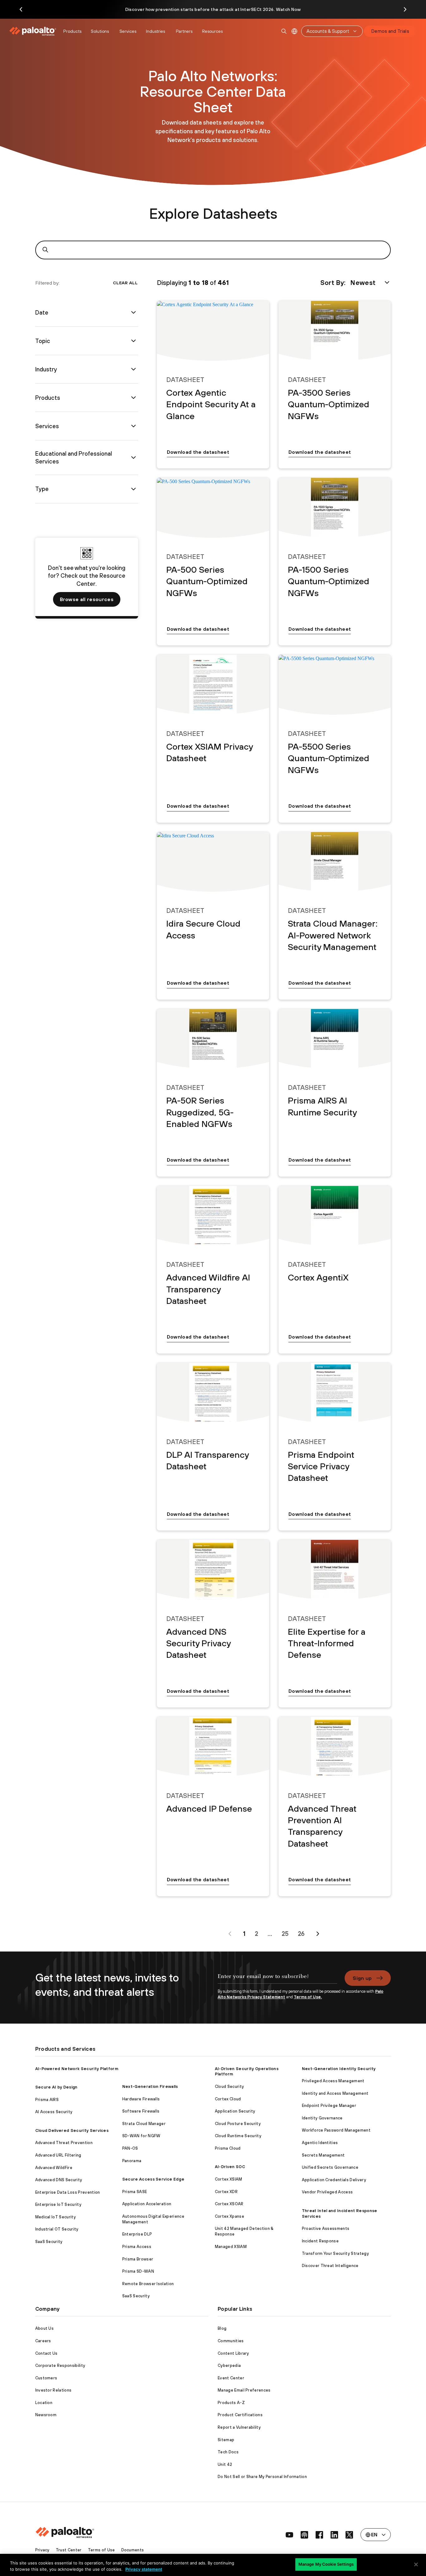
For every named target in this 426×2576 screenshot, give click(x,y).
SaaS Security (49, 2242)
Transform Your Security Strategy (335, 2253)
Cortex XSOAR (229, 2204)
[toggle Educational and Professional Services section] (133, 458)
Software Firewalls (141, 2111)
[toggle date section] (133, 312)
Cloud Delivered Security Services (72, 2130)
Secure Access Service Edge (153, 2179)
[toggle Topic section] (133, 341)
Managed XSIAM (231, 2247)
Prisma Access (137, 2247)
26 (301, 1934)
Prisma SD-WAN (138, 2271)
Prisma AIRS (47, 2100)
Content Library (233, 2353)
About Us (45, 2328)
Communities (231, 2341)
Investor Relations (53, 2390)
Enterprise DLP (137, 2234)
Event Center (231, 2378)
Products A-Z (231, 2403)
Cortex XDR (226, 2192)
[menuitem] (34, 31)
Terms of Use (102, 2550)
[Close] (416, 2564)
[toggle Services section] (133, 426)
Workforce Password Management (336, 2130)
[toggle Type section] (133, 489)
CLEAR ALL (125, 283)
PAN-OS (130, 2148)
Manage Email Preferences (244, 2390)
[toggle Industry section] (133, 369)
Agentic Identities (320, 2143)
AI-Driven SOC (230, 2167)
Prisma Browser (138, 2259)
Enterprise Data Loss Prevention (68, 2192)
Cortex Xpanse (230, 2216)
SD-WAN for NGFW (141, 2136)
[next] (318, 1934)
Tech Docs (228, 2452)
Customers (46, 2378)
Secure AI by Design (56, 2087)
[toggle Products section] (133, 398)
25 (285, 1934)
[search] (284, 31)
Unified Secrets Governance (330, 2167)
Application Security (235, 2111)
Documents (133, 2550)
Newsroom (46, 2415)
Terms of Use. (308, 1997)
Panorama (132, 2161)
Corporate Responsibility (60, 2365)
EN (295, 31)
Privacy (42, 2550)
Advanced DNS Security (59, 2180)
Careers (43, 2341)
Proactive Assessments (326, 2228)
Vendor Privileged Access (327, 2192)
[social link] (289, 2535)
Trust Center (69, 2550)
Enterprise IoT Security (58, 2204)
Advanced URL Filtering (58, 2155)
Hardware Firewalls (141, 2099)
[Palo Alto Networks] (33, 31)
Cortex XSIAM (229, 2179)
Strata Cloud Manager (144, 2124)
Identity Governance (322, 2118)
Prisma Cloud (228, 2148)
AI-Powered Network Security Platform (77, 2069)
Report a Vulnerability (239, 2427)
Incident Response (320, 2241)
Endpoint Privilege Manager (329, 2106)
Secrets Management (323, 2155)
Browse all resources (87, 599)
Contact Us (46, 2353)
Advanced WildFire (54, 2168)
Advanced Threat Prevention (64, 2143)
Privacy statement (144, 2569)
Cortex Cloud (228, 2099)
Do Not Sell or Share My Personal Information (262, 2477)
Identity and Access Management (335, 2093)
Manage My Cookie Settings (326, 2564)
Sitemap (226, 2440)
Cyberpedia (229, 2365)
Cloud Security (229, 2086)
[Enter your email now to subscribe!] (277, 1980)
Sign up (362, 1978)
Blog (222, 2328)
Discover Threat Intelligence (330, 2266)
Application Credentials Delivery (334, 2180)
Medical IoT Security (56, 2217)
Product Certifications (240, 2415)
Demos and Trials (390, 31)
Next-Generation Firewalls (150, 2086)
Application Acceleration (147, 2204)
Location (44, 2403)
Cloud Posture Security (238, 2124)
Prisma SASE (135, 2192)
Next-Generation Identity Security (339, 2069)
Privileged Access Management (333, 2081)
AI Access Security (54, 2112)
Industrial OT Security (57, 2229)
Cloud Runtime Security (238, 2136)
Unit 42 (225, 2464)
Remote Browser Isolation (148, 2284)
